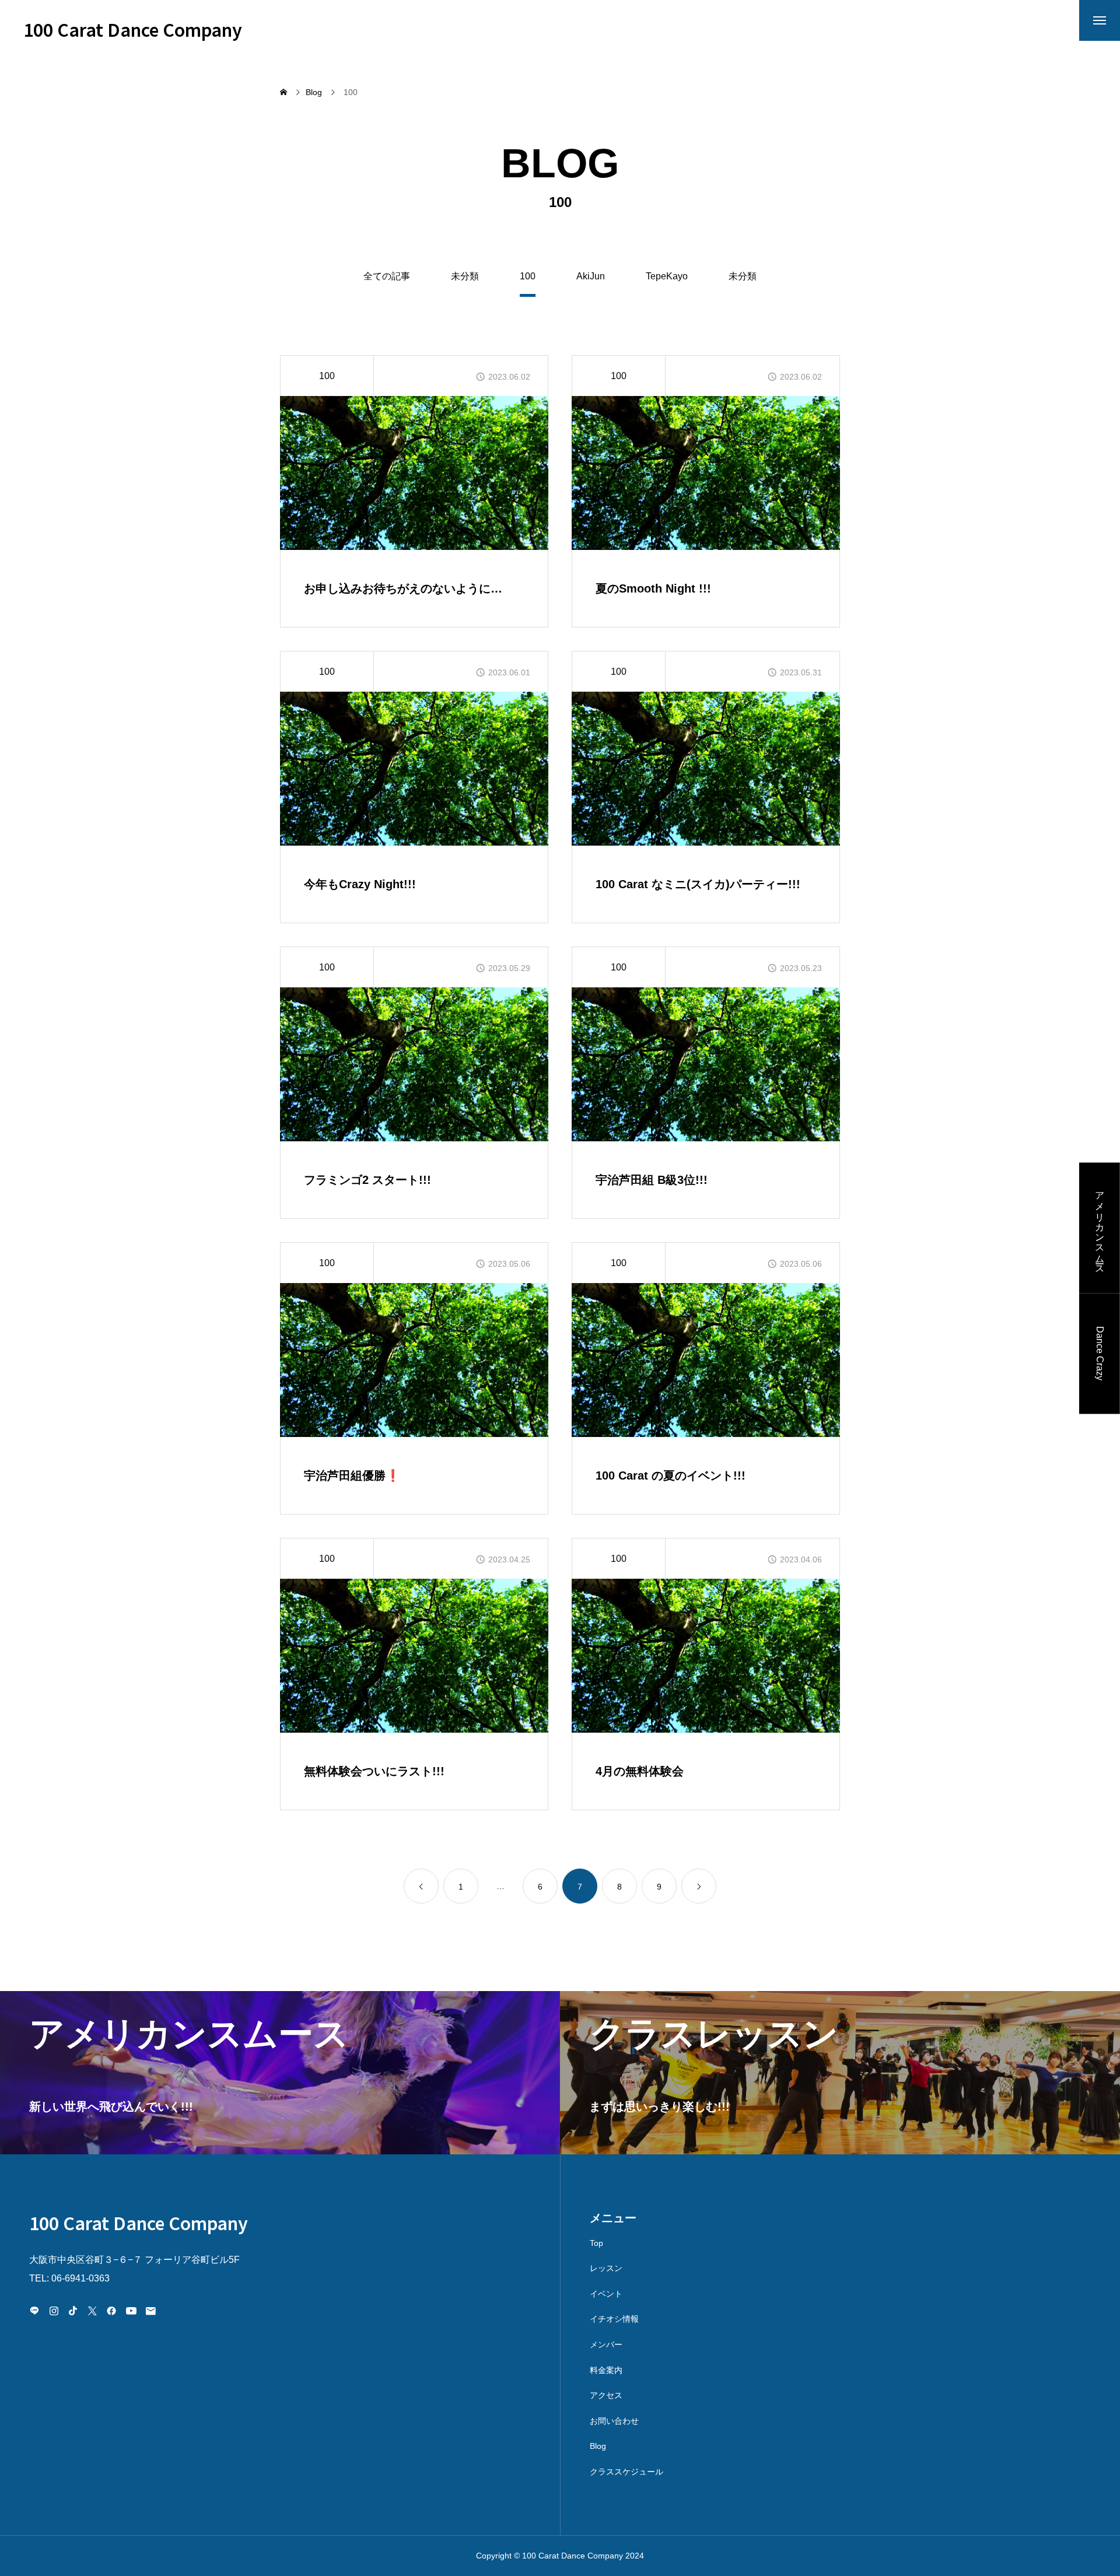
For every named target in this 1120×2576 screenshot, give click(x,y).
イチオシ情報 (614, 2319)
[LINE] (34, 2311)
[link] (421, 1886)
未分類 (465, 276)
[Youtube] (131, 2311)
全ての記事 (387, 276)
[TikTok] (73, 2311)
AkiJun (591, 276)
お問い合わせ (614, 2421)
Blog (598, 2446)
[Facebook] (111, 2311)
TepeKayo (667, 276)
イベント (606, 2294)
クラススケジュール (626, 2472)
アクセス (606, 2395)
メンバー (606, 2344)
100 (327, 376)
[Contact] (150, 2311)
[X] (92, 2311)
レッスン (606, 2268)
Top (596, 2243)
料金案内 (606, 2370)
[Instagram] (54, 2311)
